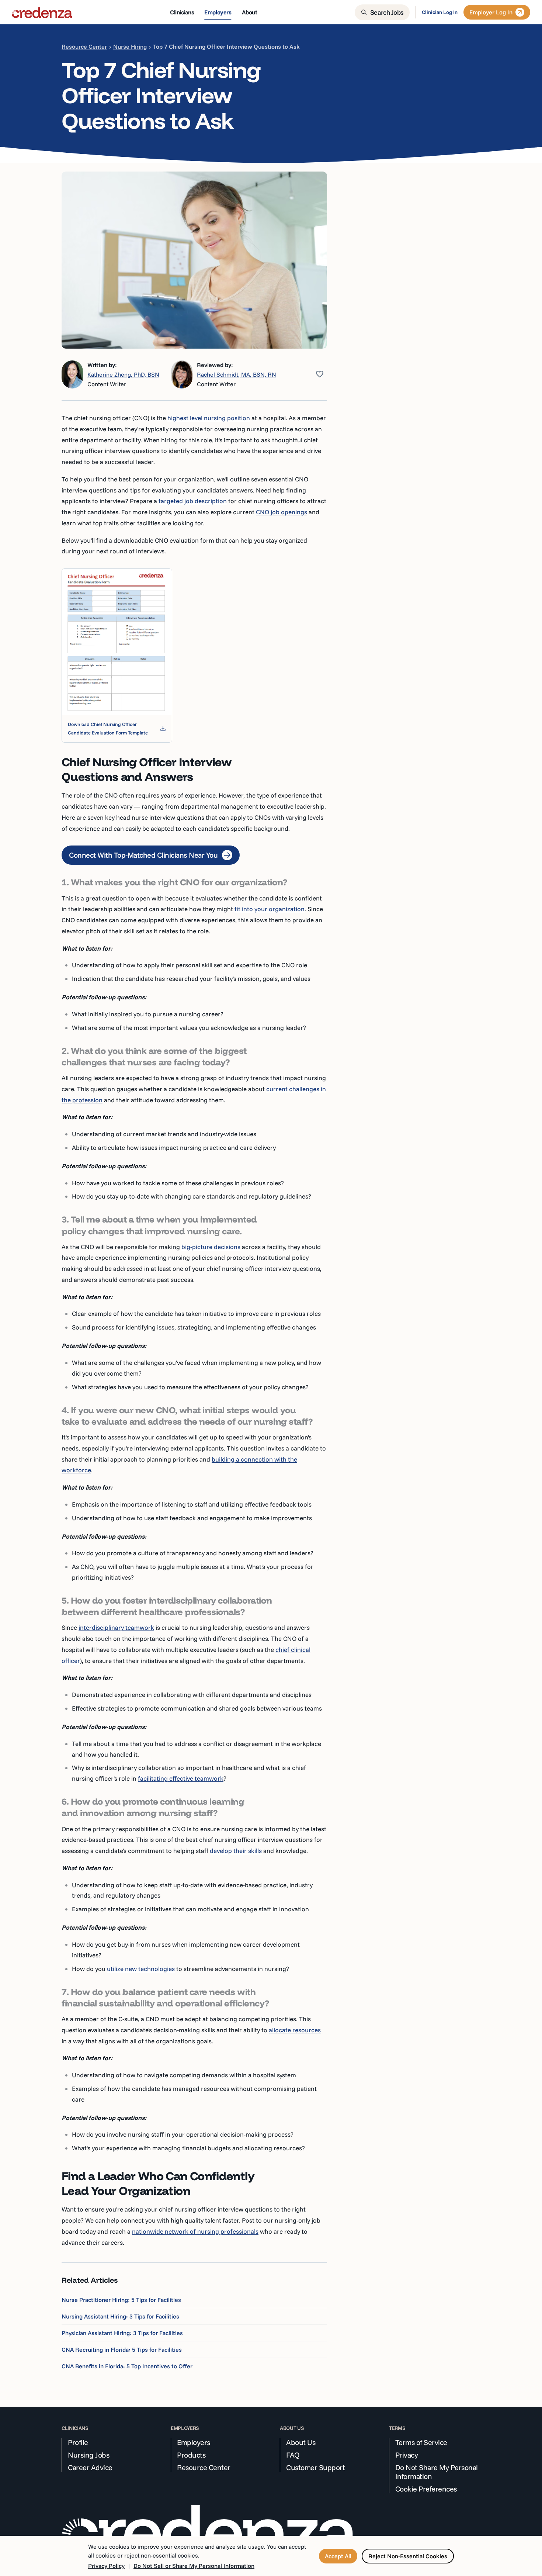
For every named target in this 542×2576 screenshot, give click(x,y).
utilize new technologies (141, 1969)
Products (191, 2455)
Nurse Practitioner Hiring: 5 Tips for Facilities (121, 2300)
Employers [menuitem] (218, 12)
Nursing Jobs (88, 2455)
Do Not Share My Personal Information (437, 2472)
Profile (78, 2442)
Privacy (407, 2455)
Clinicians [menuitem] (182, 12)
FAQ (293, 2455)
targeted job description (193, 501)
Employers (194, 2442)
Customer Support (315, 2468)
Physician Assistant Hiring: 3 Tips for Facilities (122, 2333)
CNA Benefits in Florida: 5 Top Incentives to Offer (127, 2366)
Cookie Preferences (426, 2489)
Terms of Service (421, 2442)
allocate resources (295, 2030)
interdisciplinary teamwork (116, 1627)
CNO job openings (282, 512)
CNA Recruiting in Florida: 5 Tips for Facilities (122, 2349)
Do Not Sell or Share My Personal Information (194, 2566)
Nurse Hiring (130, 46)
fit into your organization (270, 909)
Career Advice (90, 2468)
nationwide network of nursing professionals (195, 2231)
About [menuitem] (250, 12)
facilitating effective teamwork (181, 1778)
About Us (301, 2442)
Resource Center (84, 46)
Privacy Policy (106, 2566)
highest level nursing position (209, 418)
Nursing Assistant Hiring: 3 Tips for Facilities (120, 2316)
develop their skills (236, 1851)
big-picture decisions (211, 1247)
